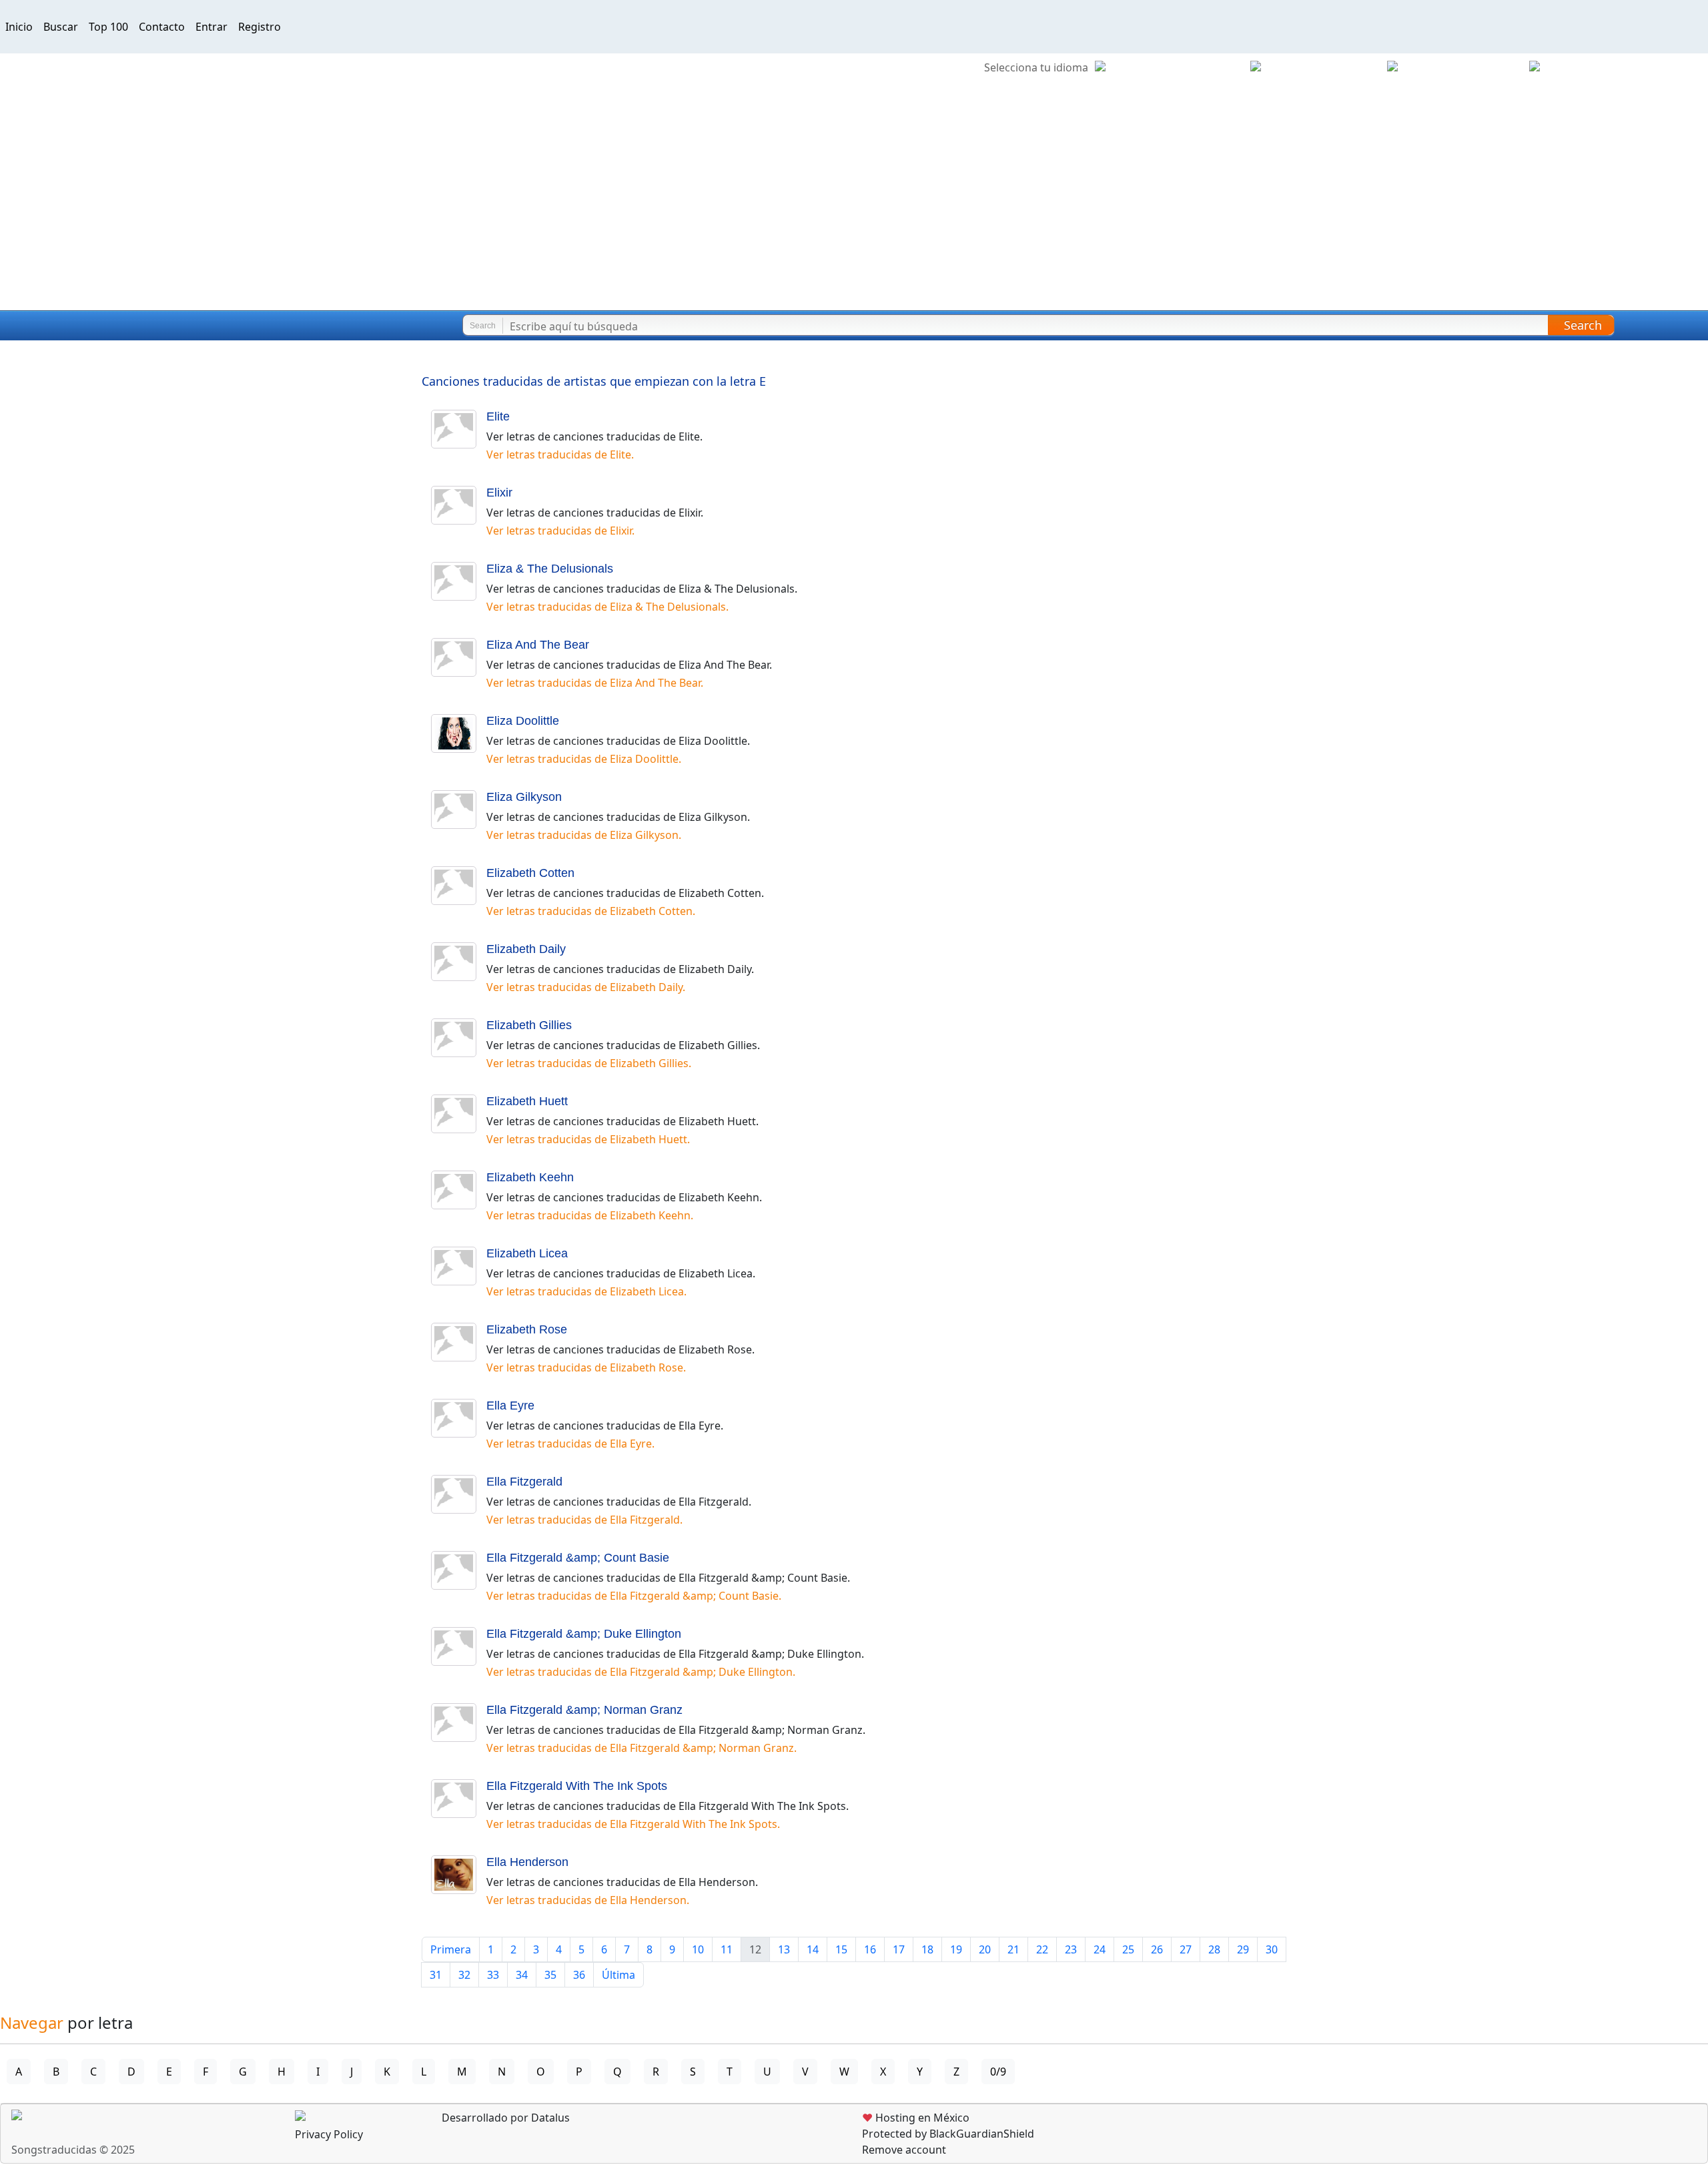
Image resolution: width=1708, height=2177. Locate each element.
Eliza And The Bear (538, 645)
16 (870, 1949)
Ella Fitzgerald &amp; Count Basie (578, 1558)
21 (1013, 1949)
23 (1071, 1949)
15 (841, 1949)
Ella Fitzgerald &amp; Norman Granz (584, 1710)
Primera (451, 1949)
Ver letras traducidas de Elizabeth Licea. (586, 1291)
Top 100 (108, 27)
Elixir (499, 493)
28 (1214, 1949)
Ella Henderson (527, 1862)
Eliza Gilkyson (524, 797)
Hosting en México (916, 2118)
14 (813, 1949)
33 (493, 1975)
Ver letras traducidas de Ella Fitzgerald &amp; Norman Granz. (642, 1748)
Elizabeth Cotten (530, 873)
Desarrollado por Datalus (504, 2118)
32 (464, 1975)
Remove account (904, 2150)
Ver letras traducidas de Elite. (560, 454)
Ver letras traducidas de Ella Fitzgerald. (584, 1520)
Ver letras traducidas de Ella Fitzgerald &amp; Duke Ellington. (641, 1672)
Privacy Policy (329, 2134)
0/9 (998, 2072)
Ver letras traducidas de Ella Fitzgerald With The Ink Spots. (633, 1824)
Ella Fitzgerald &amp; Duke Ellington (584, 1634)
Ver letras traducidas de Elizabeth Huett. (588, 1139)
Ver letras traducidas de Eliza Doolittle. (584, 759)
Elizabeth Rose (527, 1329)
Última (618, 1975)
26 (1157, 1949)
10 (698, 1949)
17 (899, 1949)
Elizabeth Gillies (529, 1025)
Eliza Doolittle (523, 721)
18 (927, 1949)
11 (727, 1949)
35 (550, 1975)
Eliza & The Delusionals (550, 569)
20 (985, 1949)
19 (956, 1949)
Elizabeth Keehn (530, 1177)
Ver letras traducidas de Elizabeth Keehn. (590, 1215)
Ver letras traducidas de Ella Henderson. (588, 1900)
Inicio (19, 27)
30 (1272, 1949)
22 (1042, 1949)
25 (1128, 1949)
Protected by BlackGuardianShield (948, 2134)
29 (1243, 1949)
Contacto (162, 27)
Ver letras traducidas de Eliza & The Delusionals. (607, 607)
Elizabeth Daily (526, 949)
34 (522, 1975)
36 (579, 1975)
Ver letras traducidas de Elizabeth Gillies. (589, 1063)
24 (1100, 1949)
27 (1186, 1949)
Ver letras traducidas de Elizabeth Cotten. (591, 911)
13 (784, 1949)
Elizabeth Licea (527, 1253)
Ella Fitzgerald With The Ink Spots (577, 1786)
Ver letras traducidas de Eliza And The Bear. (595, 683)
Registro (260, 27)
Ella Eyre (510, 1406)
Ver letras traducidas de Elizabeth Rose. (586, 1367)
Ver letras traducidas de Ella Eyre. (570, 1444)
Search (1583, 325)
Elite (498, 416)
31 (436, 1975)
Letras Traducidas (89, 326)
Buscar (61, 27)
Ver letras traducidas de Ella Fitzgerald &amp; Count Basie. (634, 1596)
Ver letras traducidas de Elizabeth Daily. (586, 987)
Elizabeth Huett (527, 1101)
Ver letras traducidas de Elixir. (560, 531)
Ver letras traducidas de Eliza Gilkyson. (584, 835)
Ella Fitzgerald (524, 1482)
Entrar (211, 27)
